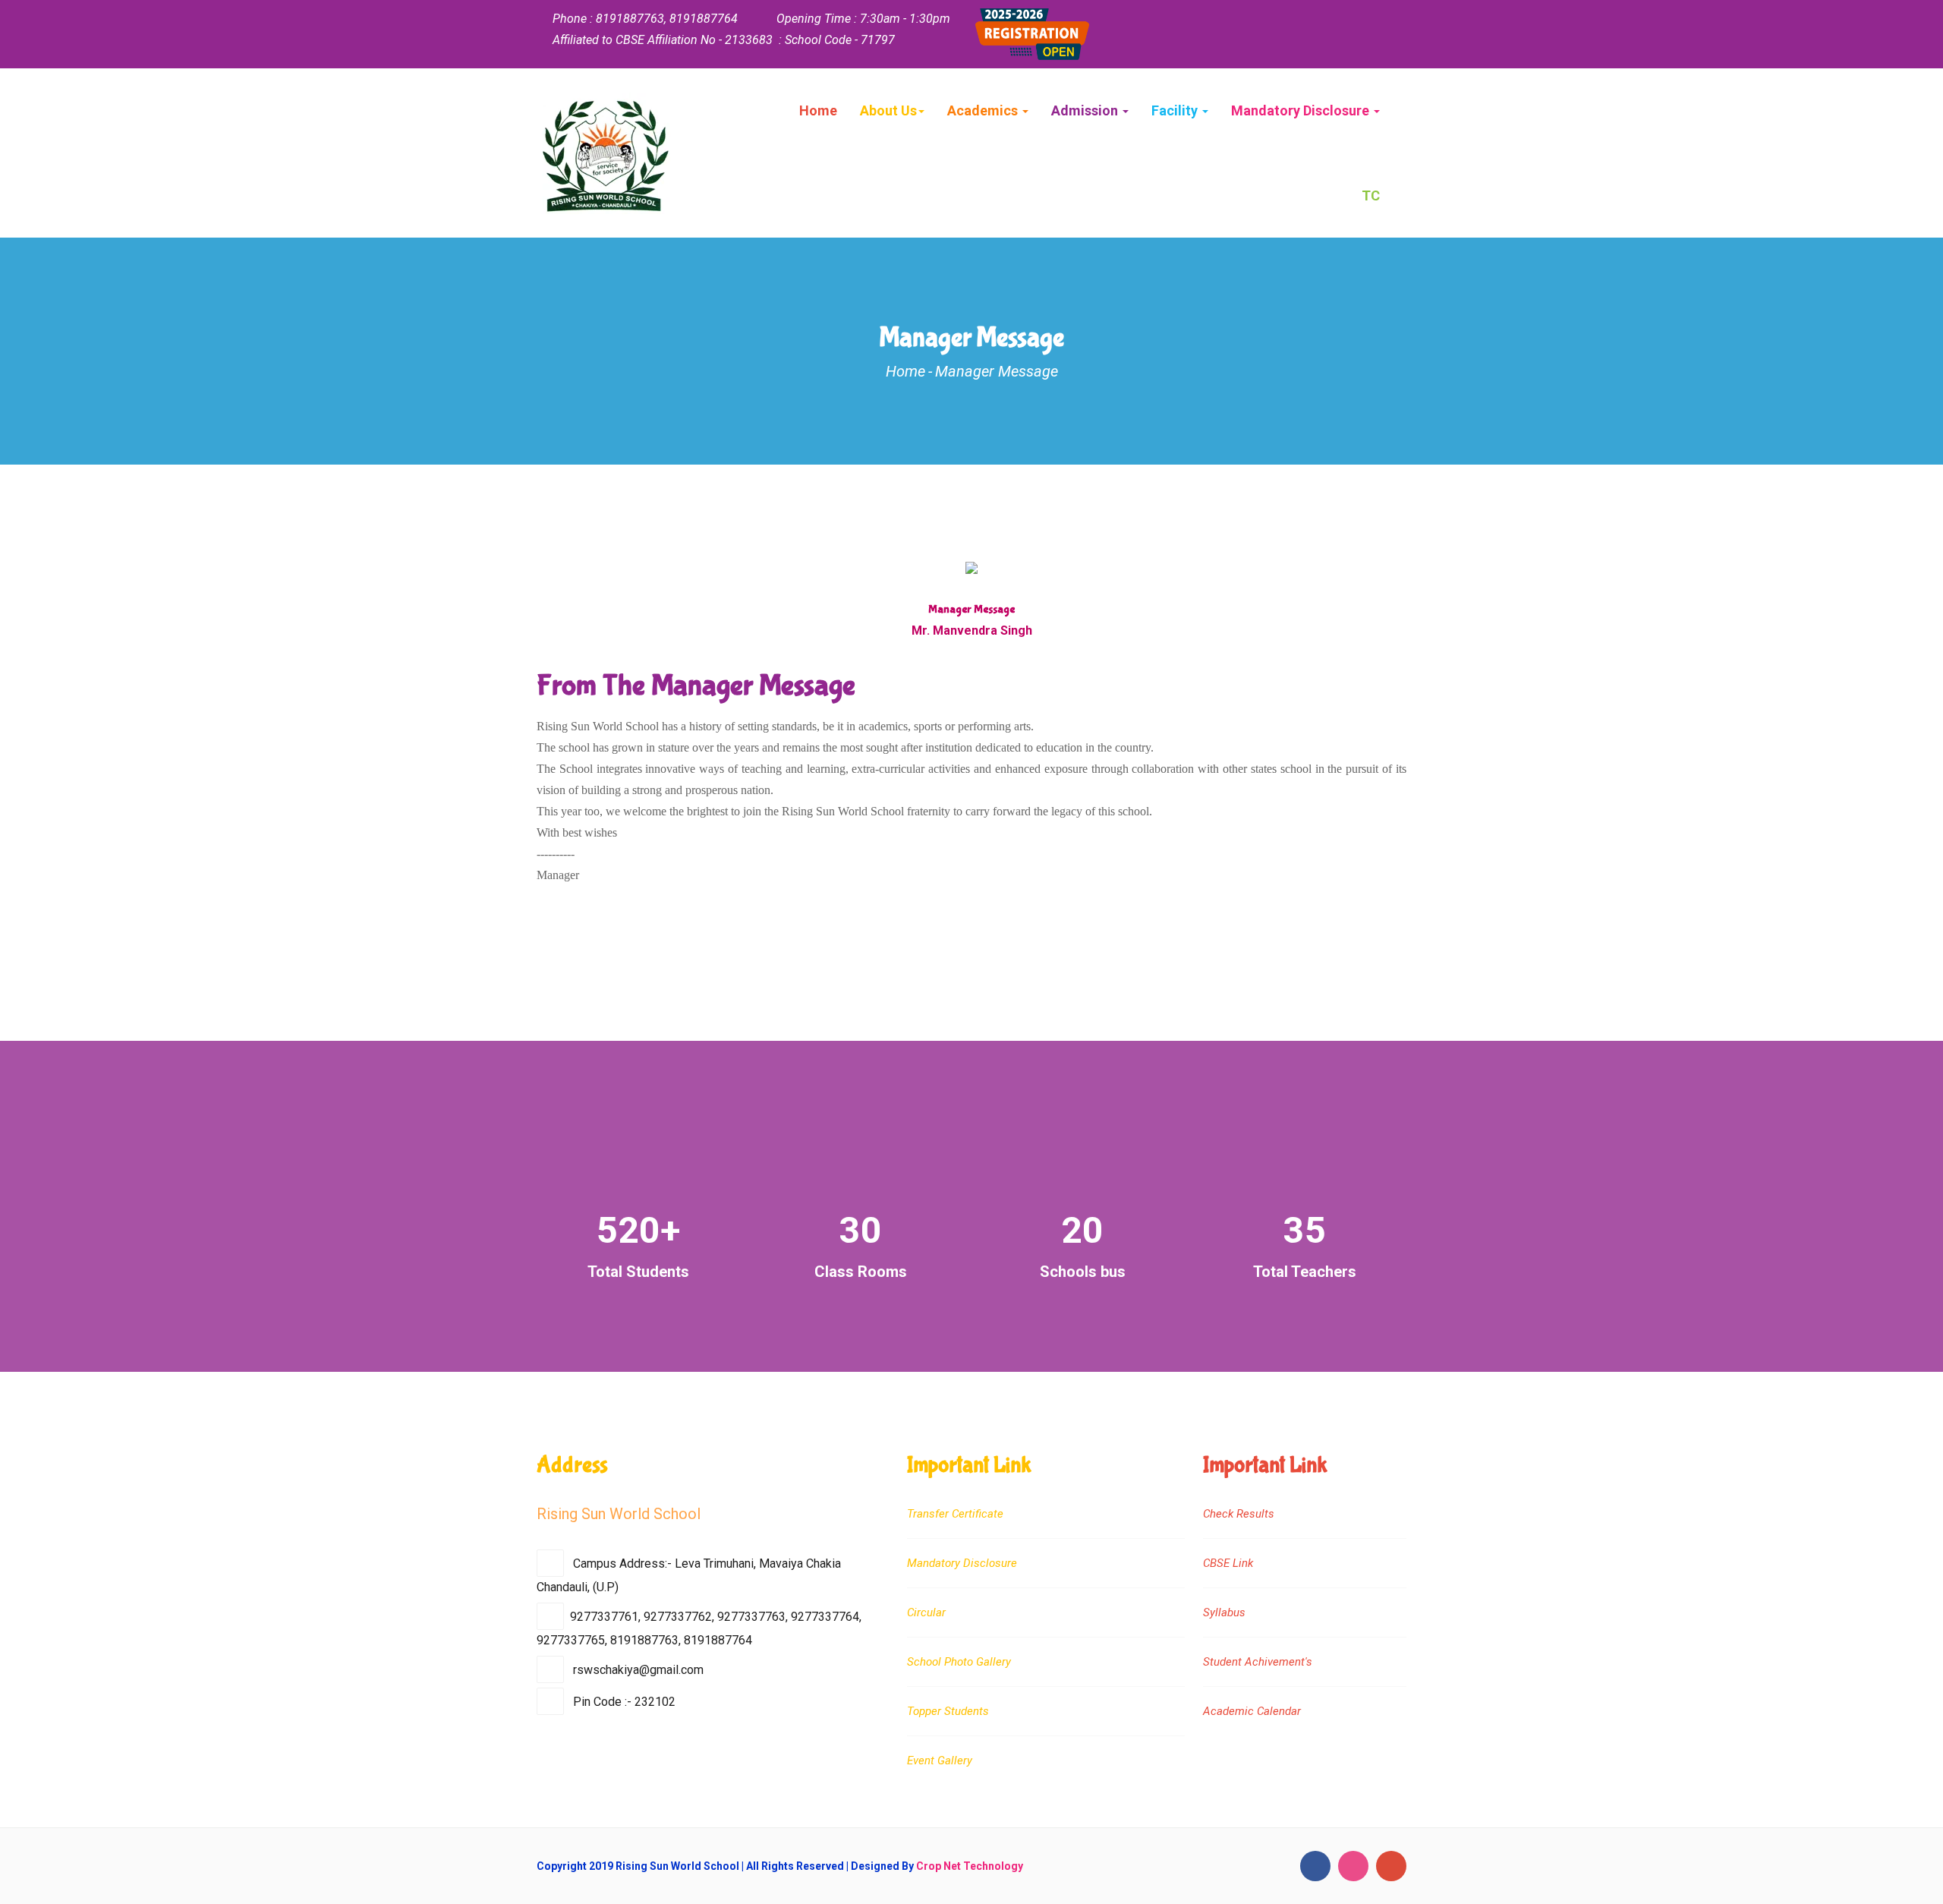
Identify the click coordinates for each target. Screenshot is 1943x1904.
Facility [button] (1176, 110)
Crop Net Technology (970, 1866)
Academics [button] (984, 110)
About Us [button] (888, 110)
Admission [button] (1086, 110)
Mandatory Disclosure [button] (1302, 110)
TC (1371, 195)
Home (818, 110)
